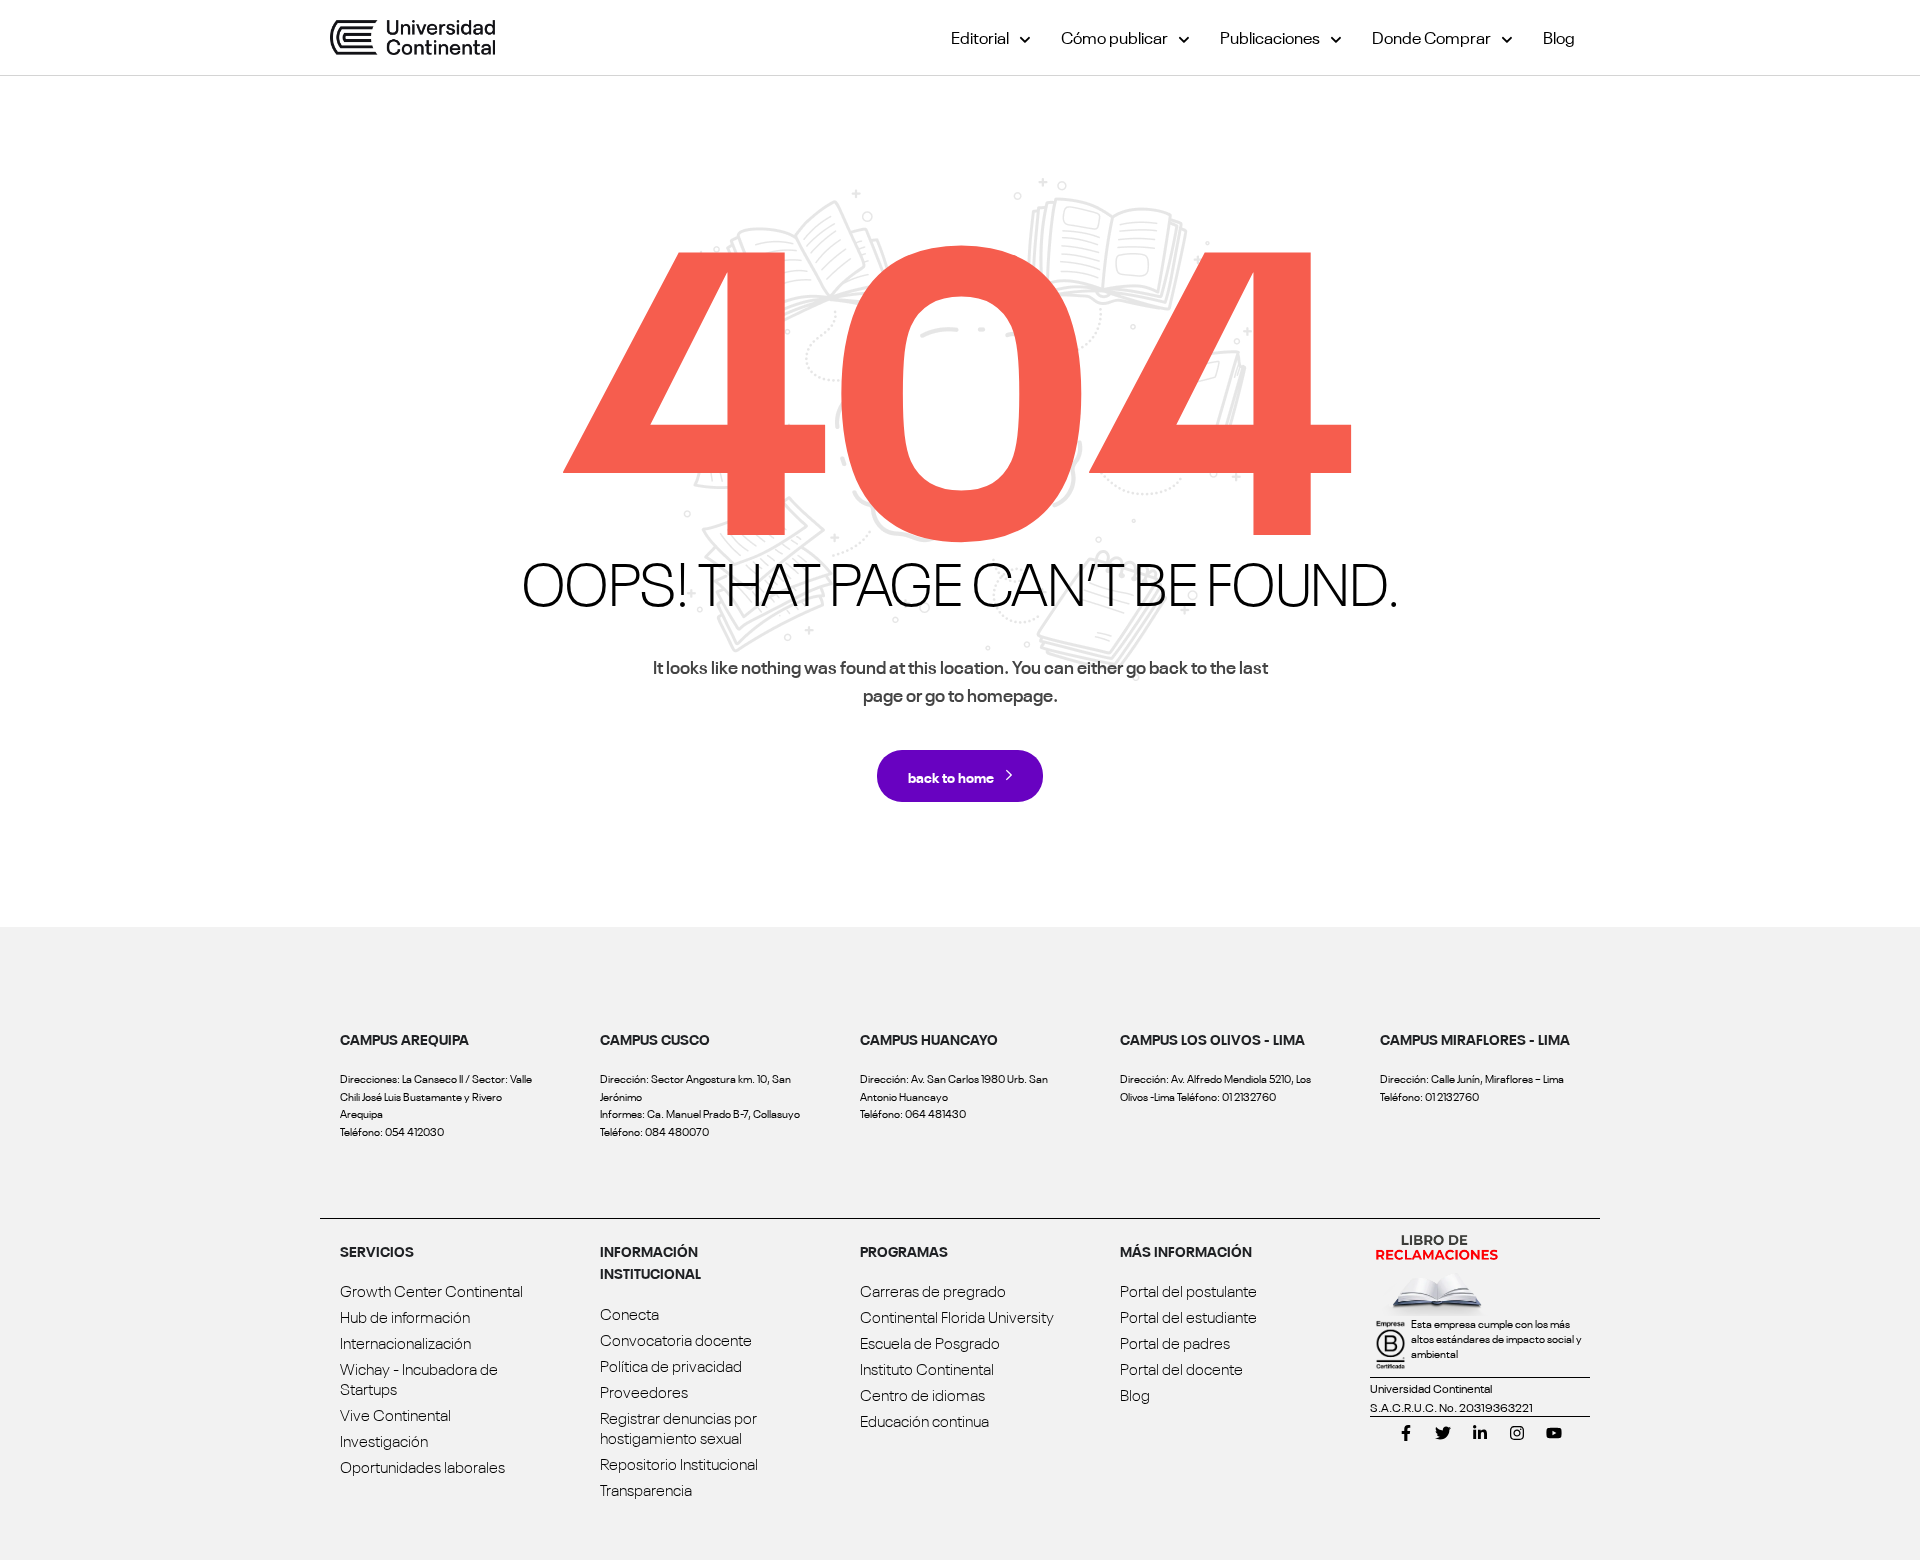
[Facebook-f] (1406, 1433)
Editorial (980, 36)
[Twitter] (1443, 1433)
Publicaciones (1270, 36)
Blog (1559, 36)
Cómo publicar (1114, 36)
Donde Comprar (1431, 36)
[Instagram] (1517, 1433)
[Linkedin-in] (1480, 1433)
